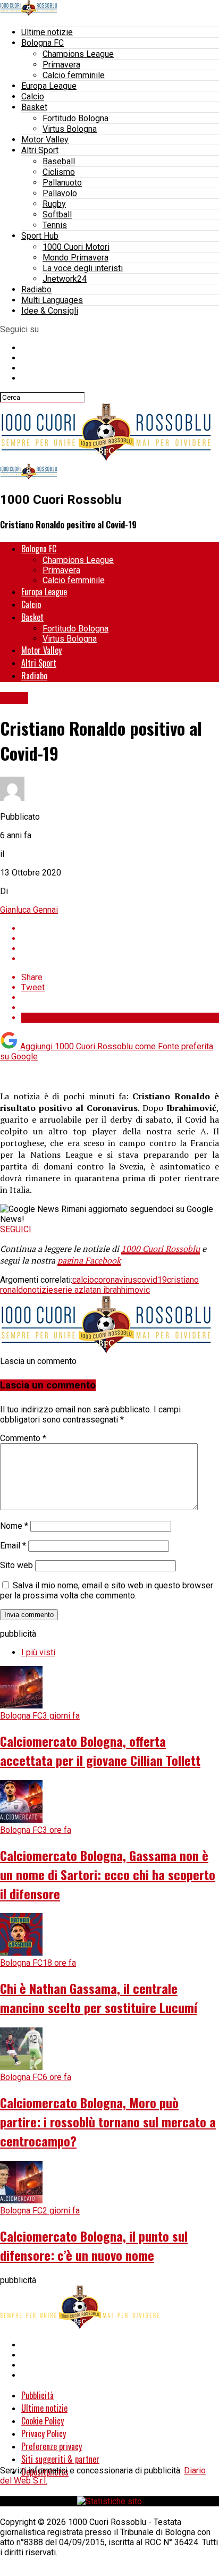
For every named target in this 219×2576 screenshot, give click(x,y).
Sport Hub (40, 236)
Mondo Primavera (75, 258)
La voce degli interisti (83, 268)
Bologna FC (43, 43)
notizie (40, 1290)
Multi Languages (52, 300)
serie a (66, 1290)
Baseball (59, 161)
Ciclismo (59, 172)
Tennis (55, 225)
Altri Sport (40, 150)
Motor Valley (45, 140)
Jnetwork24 (65, 279)
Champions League (78, 54)
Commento (23, 1438)
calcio (83, 1280)
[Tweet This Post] (120, 938)
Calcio (33, 96)
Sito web (16, 1565)
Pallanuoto (62, 183)
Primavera (61, 65)
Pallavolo (60, 193)
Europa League (49, 86)
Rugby (54, 204)
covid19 (152, 1280)
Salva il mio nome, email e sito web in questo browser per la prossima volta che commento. (107, 1590)
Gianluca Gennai (29, 910)
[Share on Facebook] (120, 928)
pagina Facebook (89, 1260)
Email (13, 1546)
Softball (57, 214)
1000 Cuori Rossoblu (161, 1249)
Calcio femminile (74, 75)
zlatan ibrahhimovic (114, 1290)
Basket (34, 107)
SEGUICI (16, 1229)
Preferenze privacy (52, 2446)
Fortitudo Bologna (75, 118)
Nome (14, 1526)
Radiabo (36, 289)
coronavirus (116, 1280)
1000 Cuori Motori (76, 247)
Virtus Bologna (70, 129)
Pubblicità (37, 2395)
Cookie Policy (43, 2421)
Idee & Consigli (50, 311)
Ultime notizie (47, 32)
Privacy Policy (44, 2434)
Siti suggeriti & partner (60, 2459)
